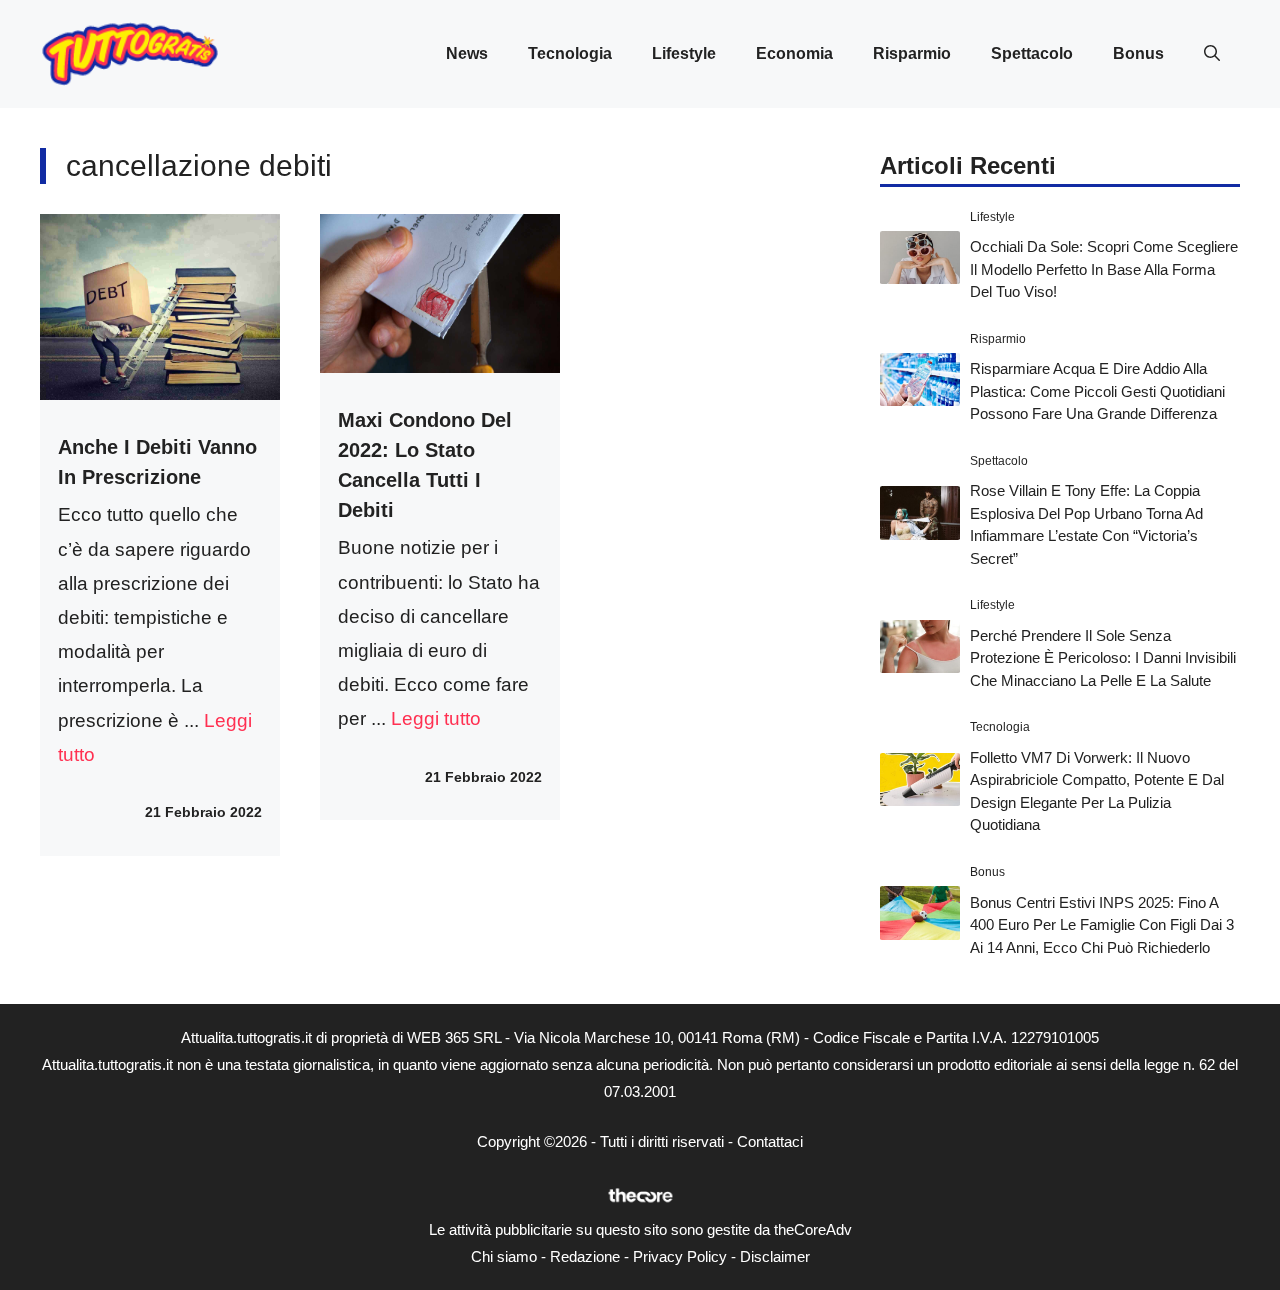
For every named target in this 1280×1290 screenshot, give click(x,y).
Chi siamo (504, 1256)
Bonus (1138, 53)
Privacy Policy (680, 1256)
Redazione (585, 1256)
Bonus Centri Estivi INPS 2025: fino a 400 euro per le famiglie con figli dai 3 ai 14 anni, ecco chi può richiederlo (1102, 925)
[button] (1212, 54)
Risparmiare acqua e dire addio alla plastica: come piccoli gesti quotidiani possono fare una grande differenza (1097, 391)
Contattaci (770, 1141)
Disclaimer (775, 1256)
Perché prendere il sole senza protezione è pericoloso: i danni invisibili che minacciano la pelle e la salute (1103, 658)
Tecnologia (570, 53)
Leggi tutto (436, 718)
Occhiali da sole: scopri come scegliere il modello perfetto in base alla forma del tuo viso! (1104, 269)
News (467, 53)
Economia (794, 53)
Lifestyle (684, 53)
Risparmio (912, 53)
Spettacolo (1032, 53)
